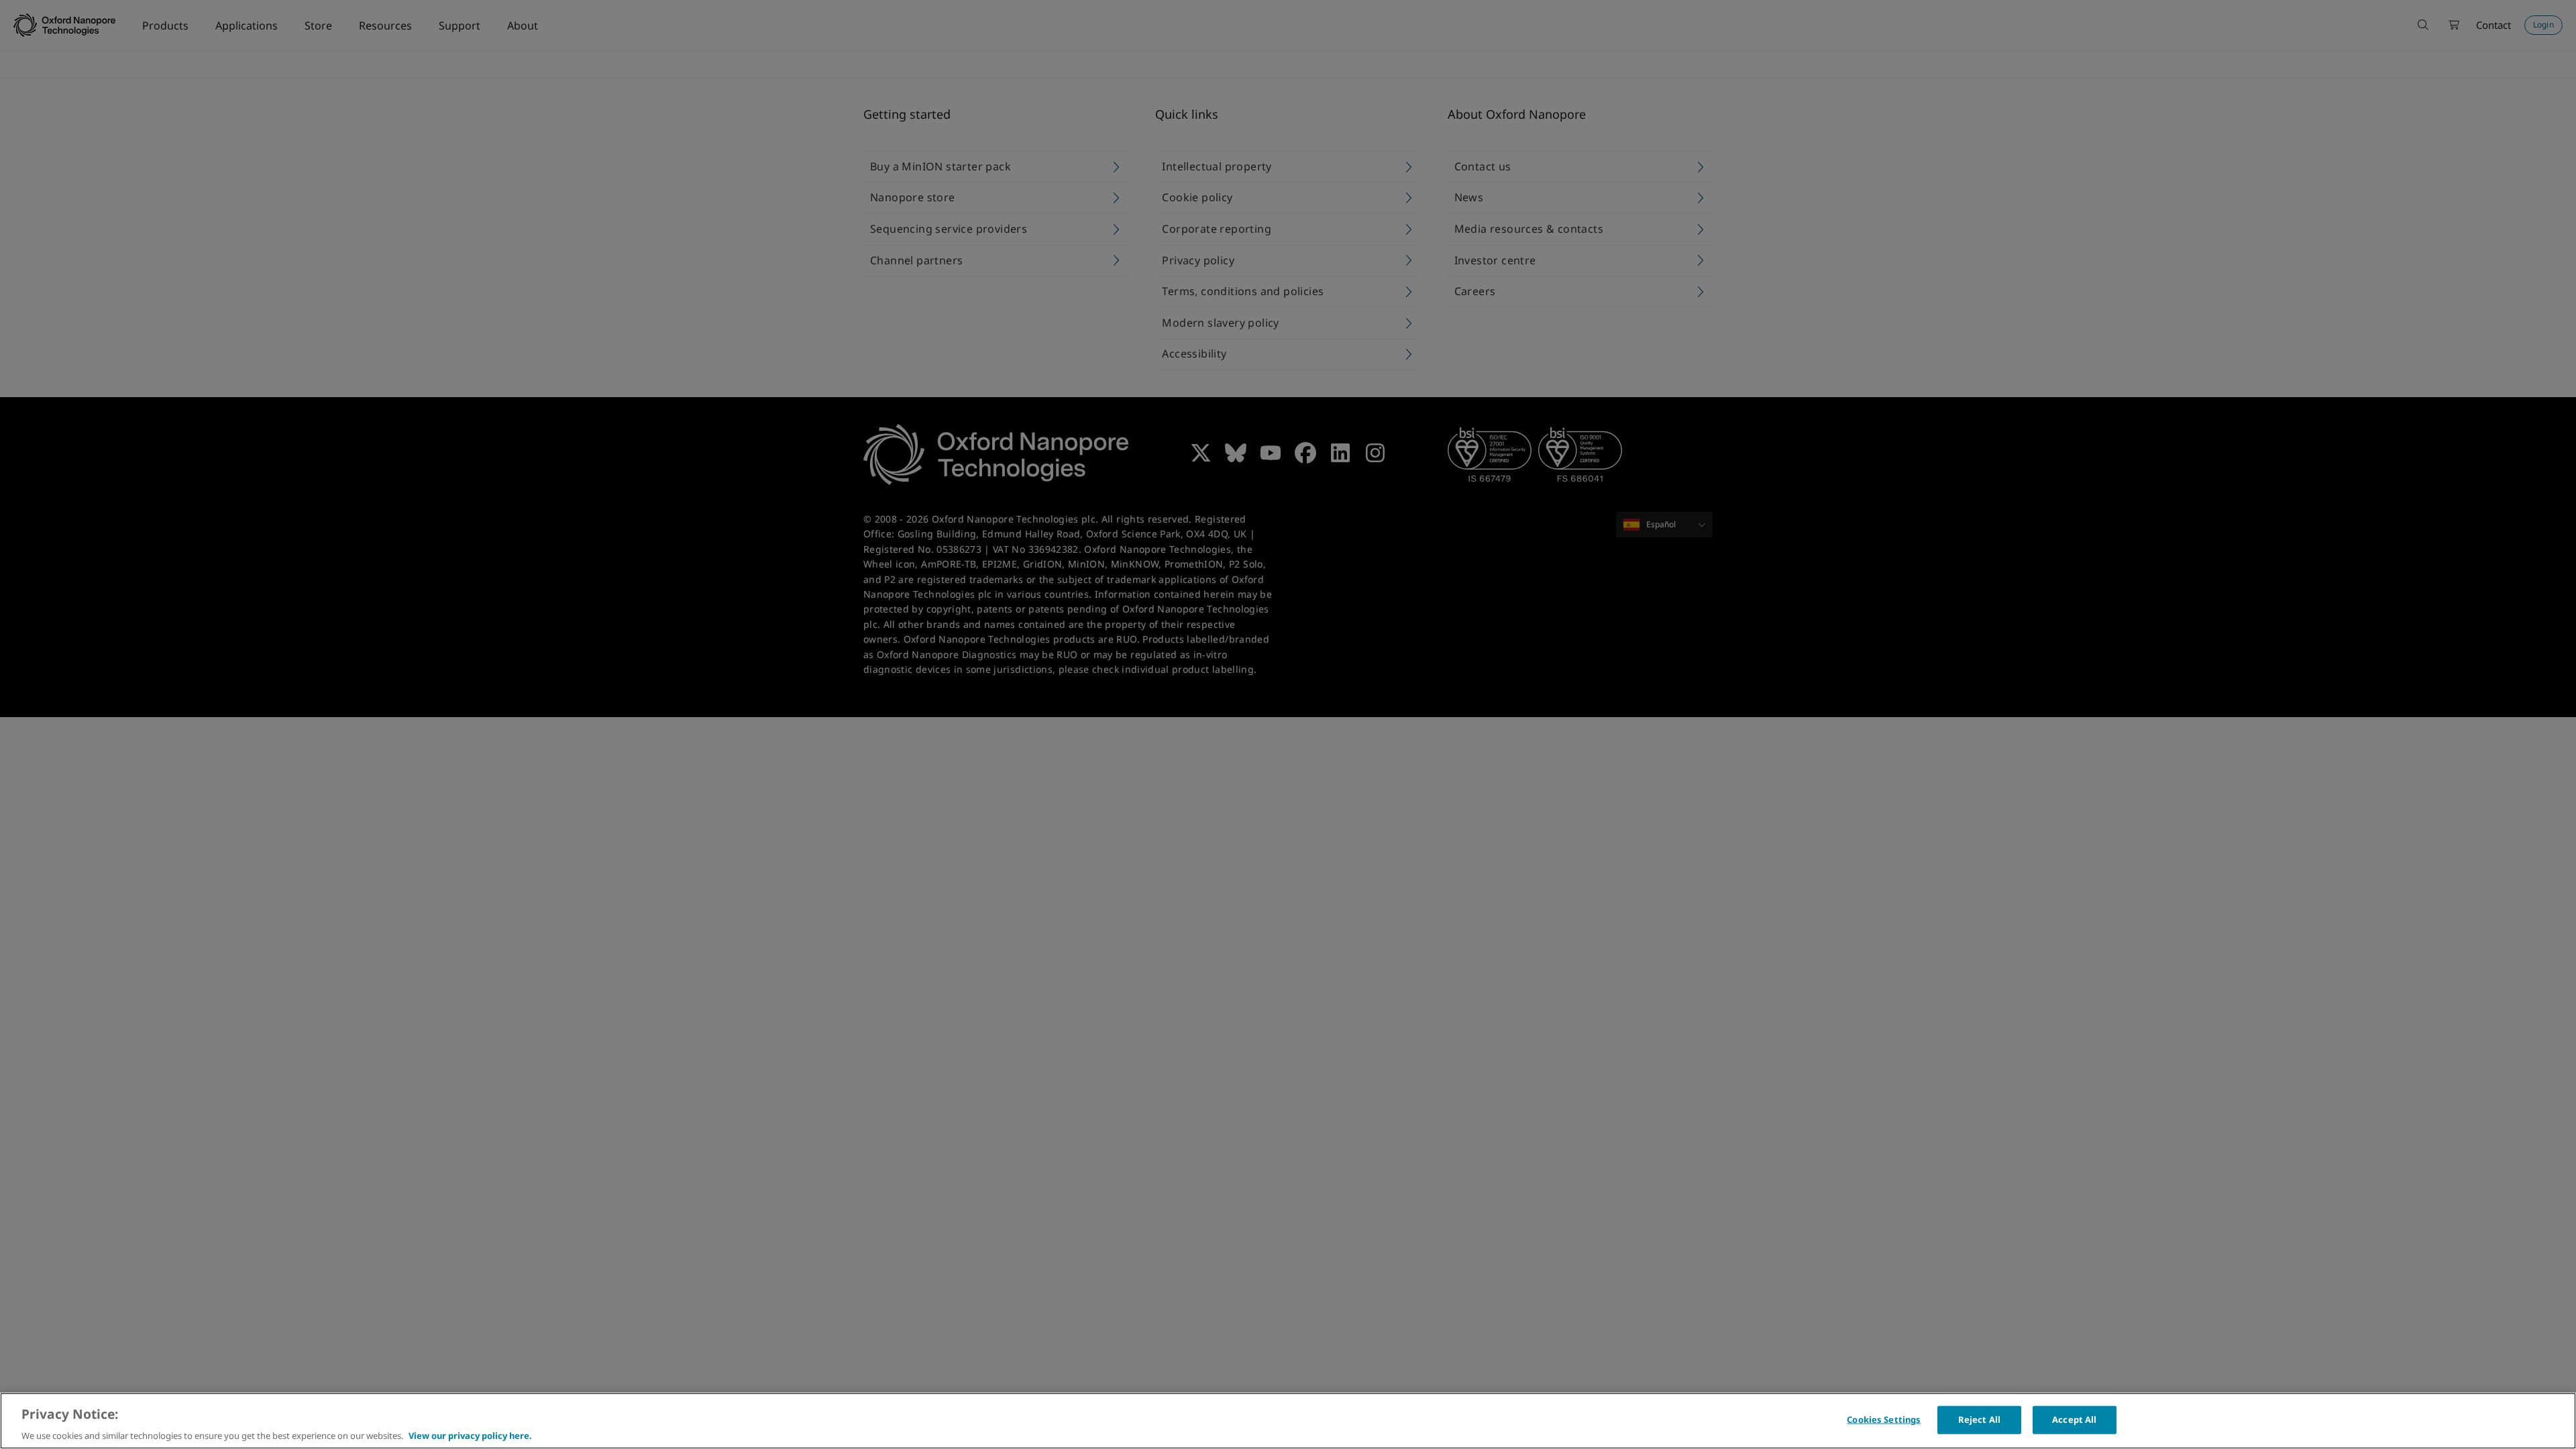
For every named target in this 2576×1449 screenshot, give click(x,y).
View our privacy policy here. (470, 1435)
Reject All (1979, 1419)
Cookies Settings (1884, 1419)
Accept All (2074, 1419)
